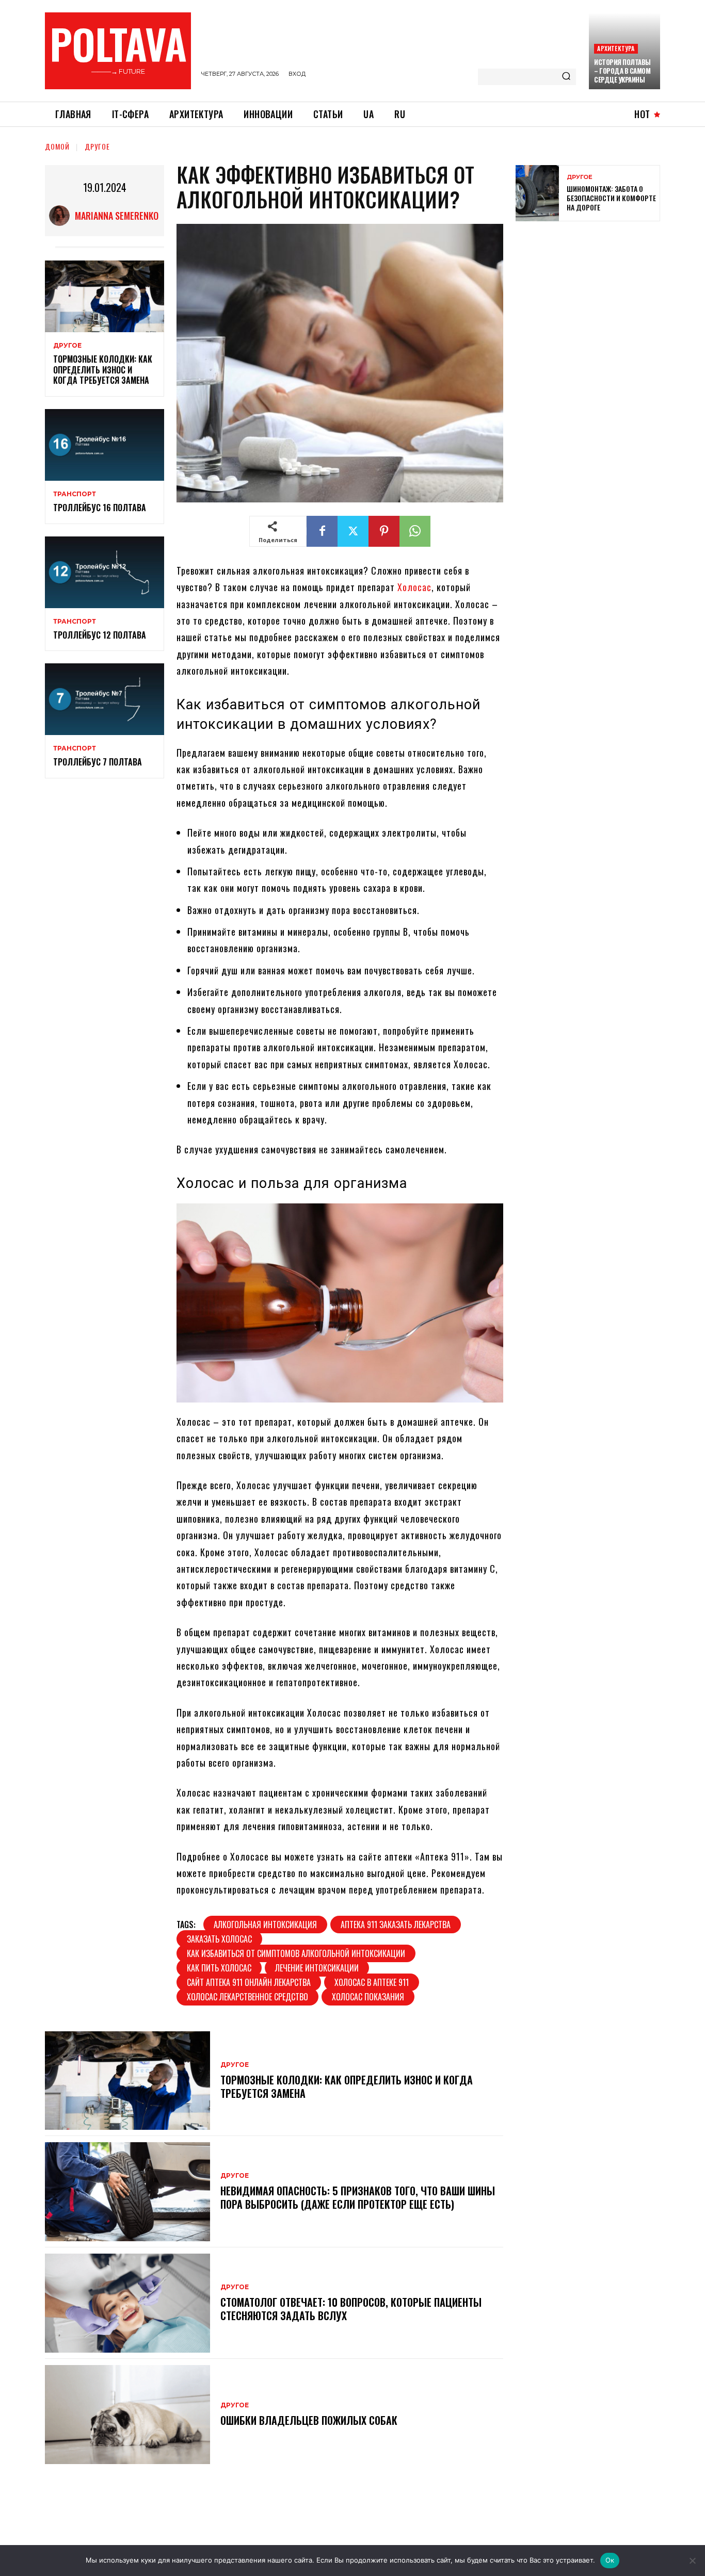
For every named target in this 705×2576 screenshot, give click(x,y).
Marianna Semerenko (117, 216)
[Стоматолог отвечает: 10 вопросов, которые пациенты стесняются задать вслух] (127, 2303)
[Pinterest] (384, 531)
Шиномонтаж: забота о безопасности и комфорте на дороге (611, 198)
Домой (57, 146)
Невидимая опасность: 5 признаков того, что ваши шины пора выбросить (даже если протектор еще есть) (358, 2197)
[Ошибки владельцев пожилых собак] (127, 2415)
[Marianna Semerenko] (62, 216)
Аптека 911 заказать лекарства (396, 1925)
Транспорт (75, 494)
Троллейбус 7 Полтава (98, 762)
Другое (97, 146)
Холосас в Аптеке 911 (372, 1982)
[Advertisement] (593, 304)
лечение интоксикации (317, 1968)
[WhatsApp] (415, 531)
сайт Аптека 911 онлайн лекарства (249, 1982)
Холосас (414, 587)
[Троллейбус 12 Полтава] (105, 572)
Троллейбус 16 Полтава (100, 508)
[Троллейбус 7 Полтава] (105, 699)
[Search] (566, 77)
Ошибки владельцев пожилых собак (309, 2420)
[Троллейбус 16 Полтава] (105, 445)
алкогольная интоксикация (265, 1925)
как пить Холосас (219, 1968)
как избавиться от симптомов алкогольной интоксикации (296, 1953)
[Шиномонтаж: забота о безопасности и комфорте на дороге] (537, 193)
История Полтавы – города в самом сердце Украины (622, 71)
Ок (610, 2560)
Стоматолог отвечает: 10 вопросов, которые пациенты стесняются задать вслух (351, 2309)
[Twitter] (353, 531)
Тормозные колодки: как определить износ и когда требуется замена (103, 370)
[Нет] (692, 2561)
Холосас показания (368, 1997)
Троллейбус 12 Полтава (100, 635)
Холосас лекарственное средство (247, 1997)
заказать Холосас (219, 1939)
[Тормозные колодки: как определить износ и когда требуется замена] (105, 296)
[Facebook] (322, 531)
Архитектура (616, 48)
